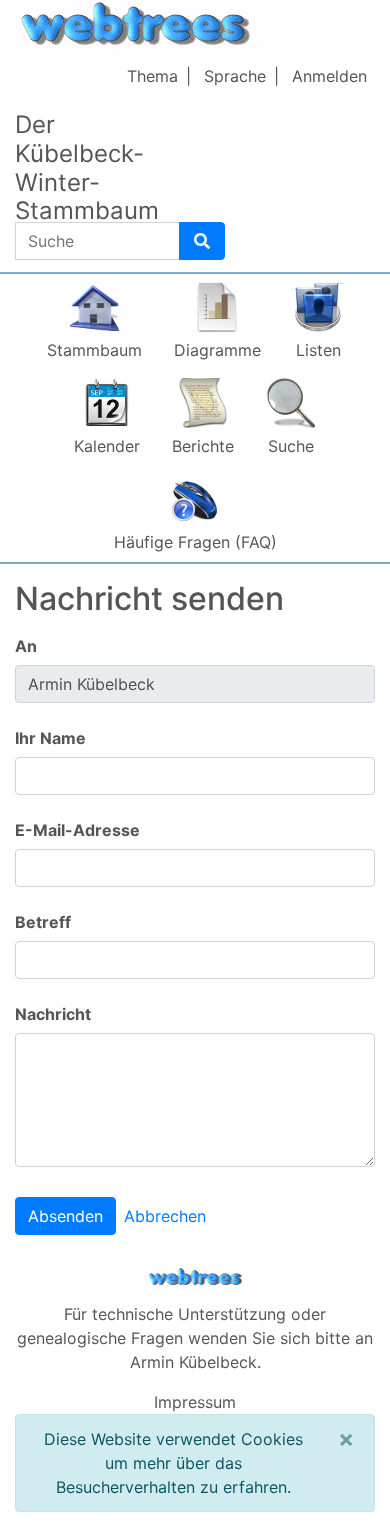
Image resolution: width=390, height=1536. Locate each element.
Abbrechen (165, 1216)
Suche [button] (291, 446)
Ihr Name (50, 738)
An (26, 646)
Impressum (195, 1402)
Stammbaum (94, 350)
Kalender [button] (107, 446)
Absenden (65, 1216)
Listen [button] (318, 350)
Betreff (43, 922)
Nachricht (53, 1014)
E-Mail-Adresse (77, 830)
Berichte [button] (203, 446)
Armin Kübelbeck (193, 1362)
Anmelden (329, 76)
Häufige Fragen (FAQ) (195, 542)
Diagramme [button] (217, 350)
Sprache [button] (235, 76)
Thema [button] (152, 76)
